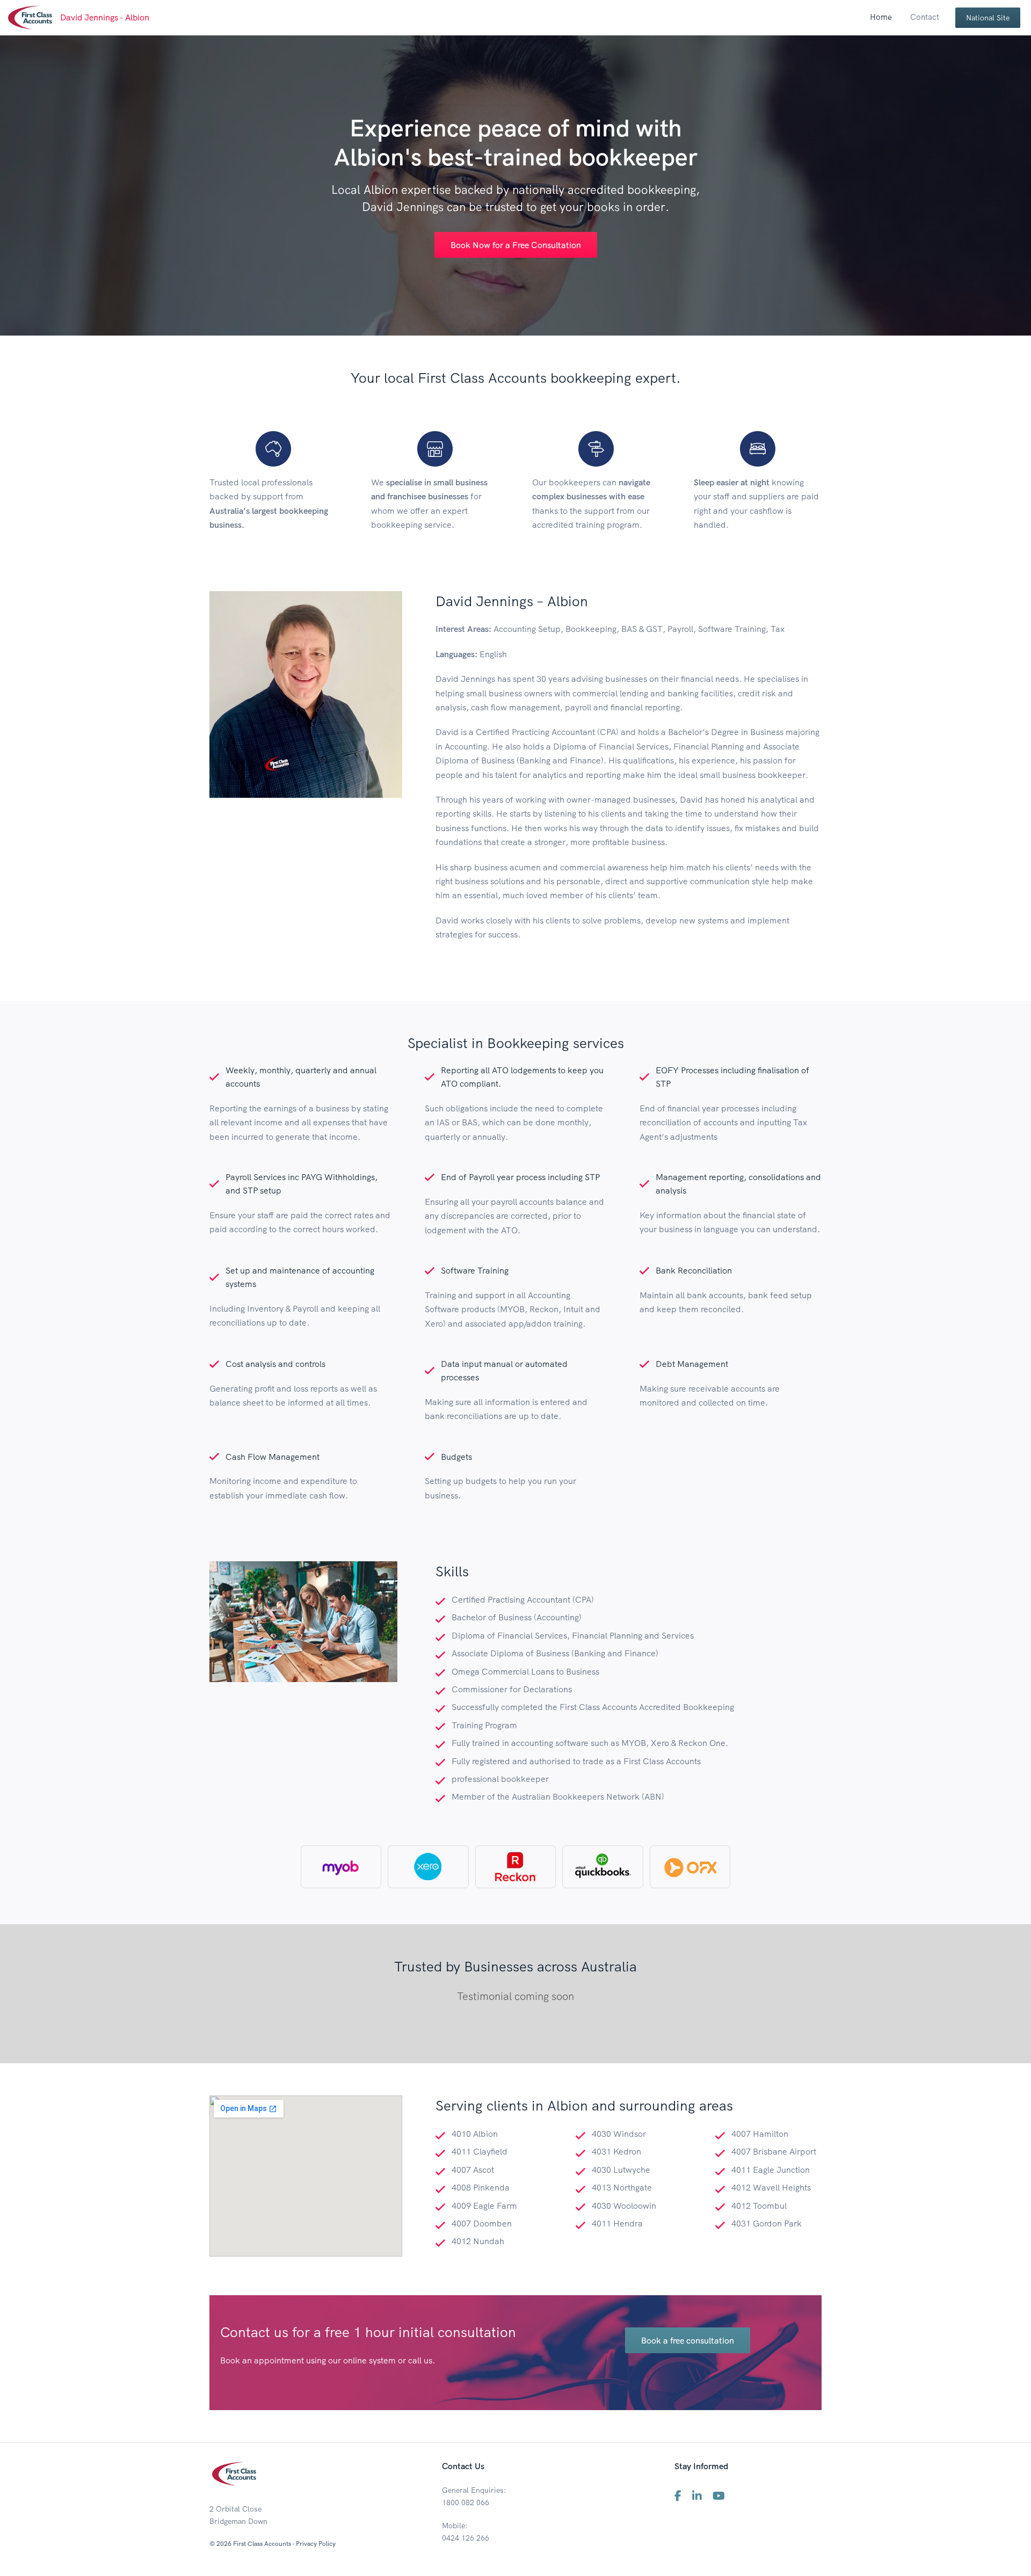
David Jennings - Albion (105, 17)
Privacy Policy (316, 2544)
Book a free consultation (688, 2340)
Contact (925, 17)
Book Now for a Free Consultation (516, 245)
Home (881, 17)
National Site (988, 18)
